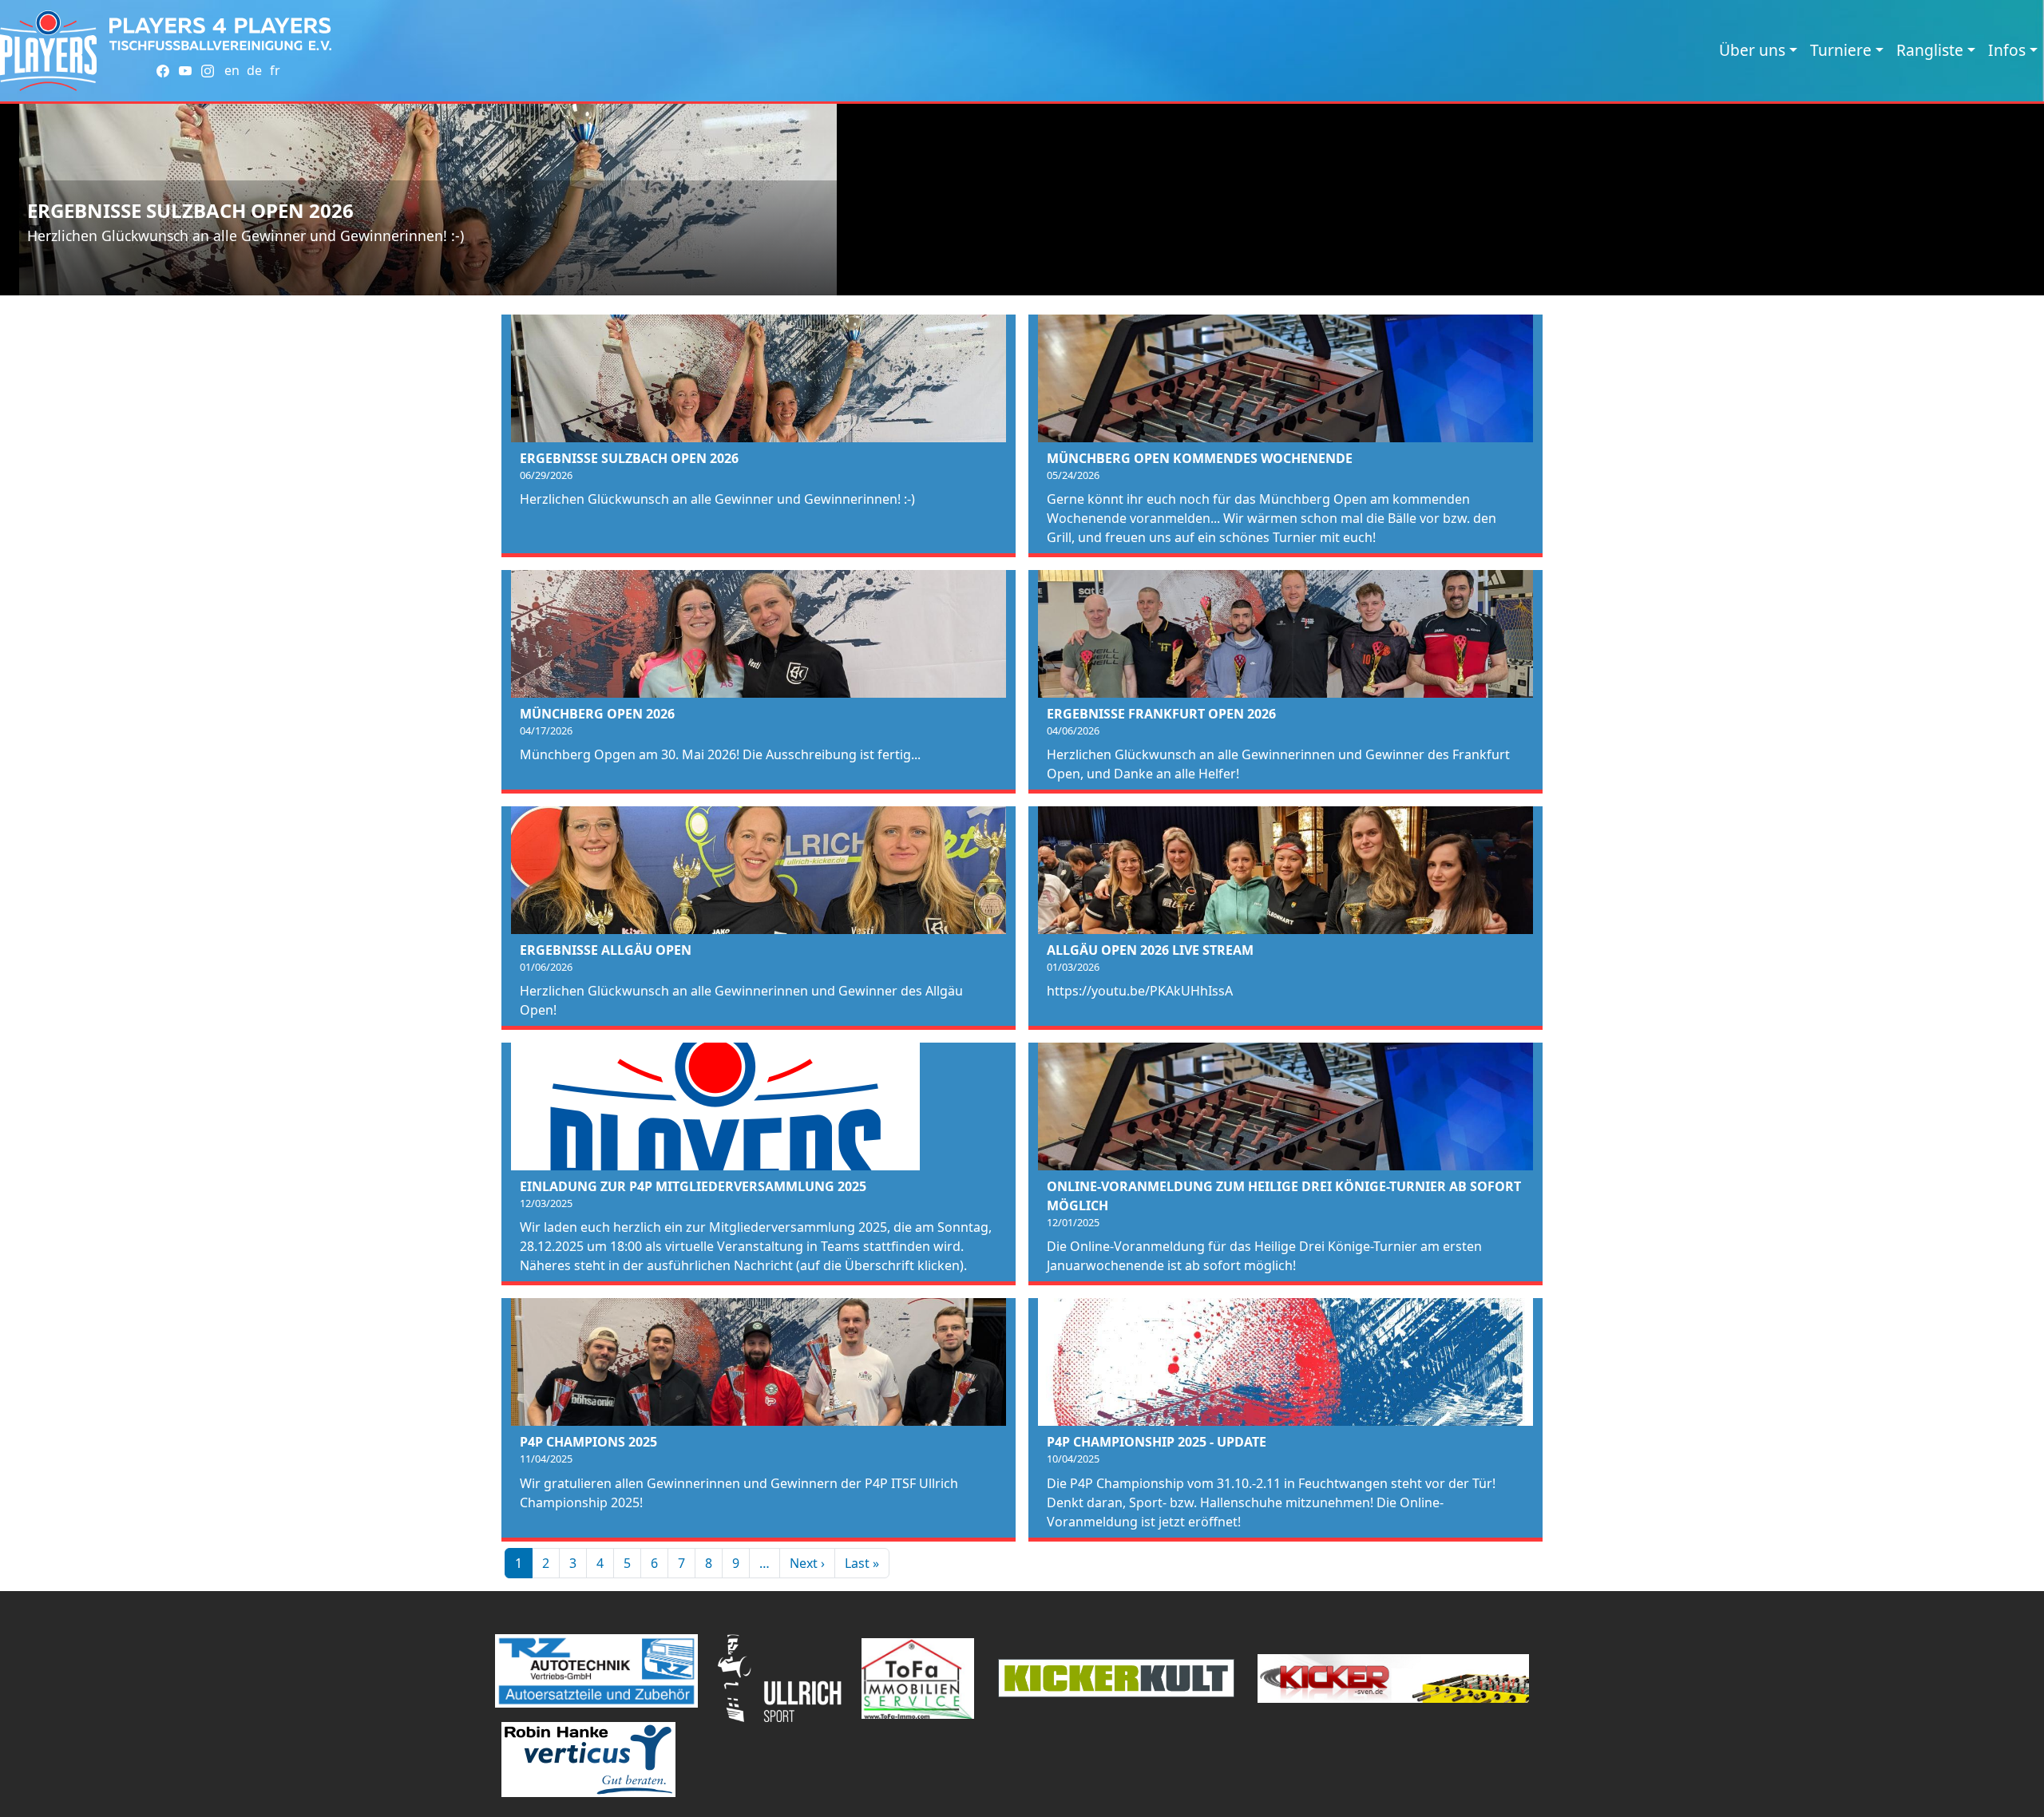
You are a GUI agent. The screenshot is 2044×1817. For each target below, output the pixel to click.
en (232, 70)
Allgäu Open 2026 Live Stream (1150, 950)
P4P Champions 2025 (588, 1442)
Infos (2007, 50)
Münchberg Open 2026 (597, 714)
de (254, 70)
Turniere (1841, 50)
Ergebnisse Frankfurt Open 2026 (1161, 714)
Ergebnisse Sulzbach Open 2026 (190, 210)
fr (275, 70)
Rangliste (1930, 50)
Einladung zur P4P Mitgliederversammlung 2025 (693, 1186)
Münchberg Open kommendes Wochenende (1200, 458)
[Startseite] (48, 51)
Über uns (1752, 50)
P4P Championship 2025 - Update (1157, 1442)
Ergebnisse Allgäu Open (606, 950)
